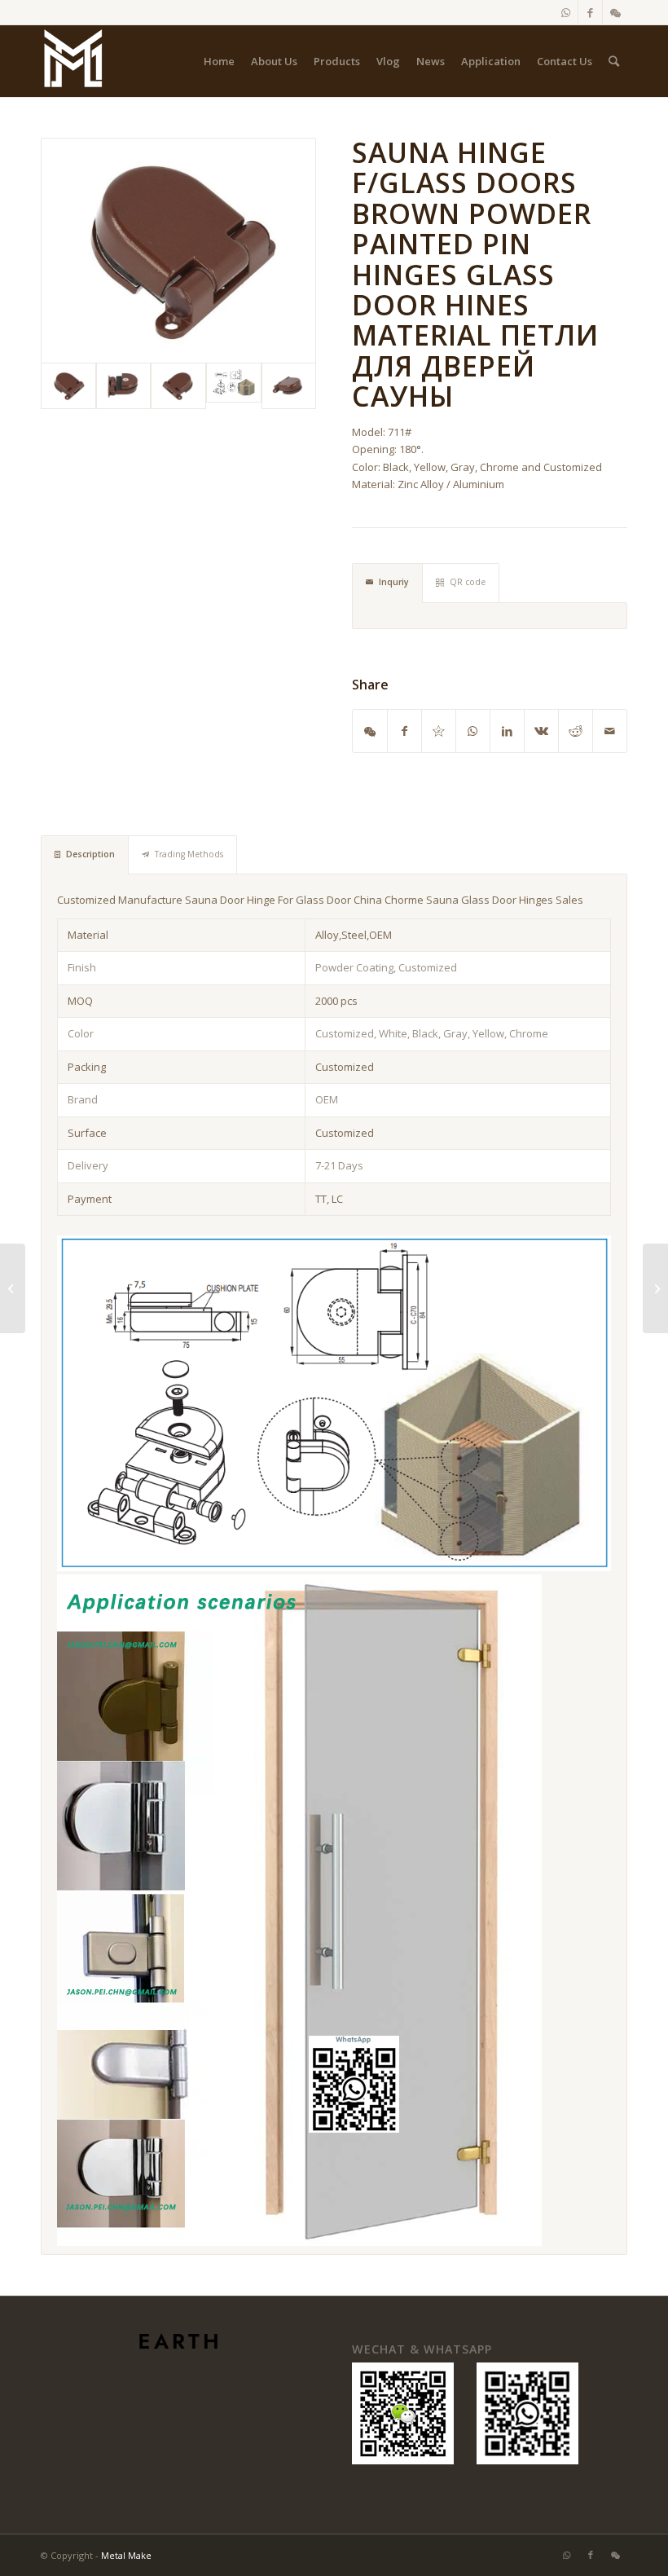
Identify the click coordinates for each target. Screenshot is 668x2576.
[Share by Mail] (610, 731)
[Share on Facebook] (404, 731)
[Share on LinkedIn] (507, 731)
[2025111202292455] (178, 251)
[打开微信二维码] (370, 731)
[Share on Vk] (541, 731)
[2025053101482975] (73, 61)
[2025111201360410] (178, 386)
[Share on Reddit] (576, 731)
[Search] (614, 61)
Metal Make (126, 2555)
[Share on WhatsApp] (473, 731)
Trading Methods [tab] (189, 854)
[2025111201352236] (234, 386)
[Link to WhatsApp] (566, 12)
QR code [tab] (468, 582)
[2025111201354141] (124, 386)
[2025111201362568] (289, 386)
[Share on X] (439, 731)
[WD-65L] (13, 1288)
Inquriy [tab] (394, 582)
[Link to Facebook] (590, 12)
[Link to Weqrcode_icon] (615, 12)
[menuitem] (219, 61)
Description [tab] (90, 854)
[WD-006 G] (655, 1288)
